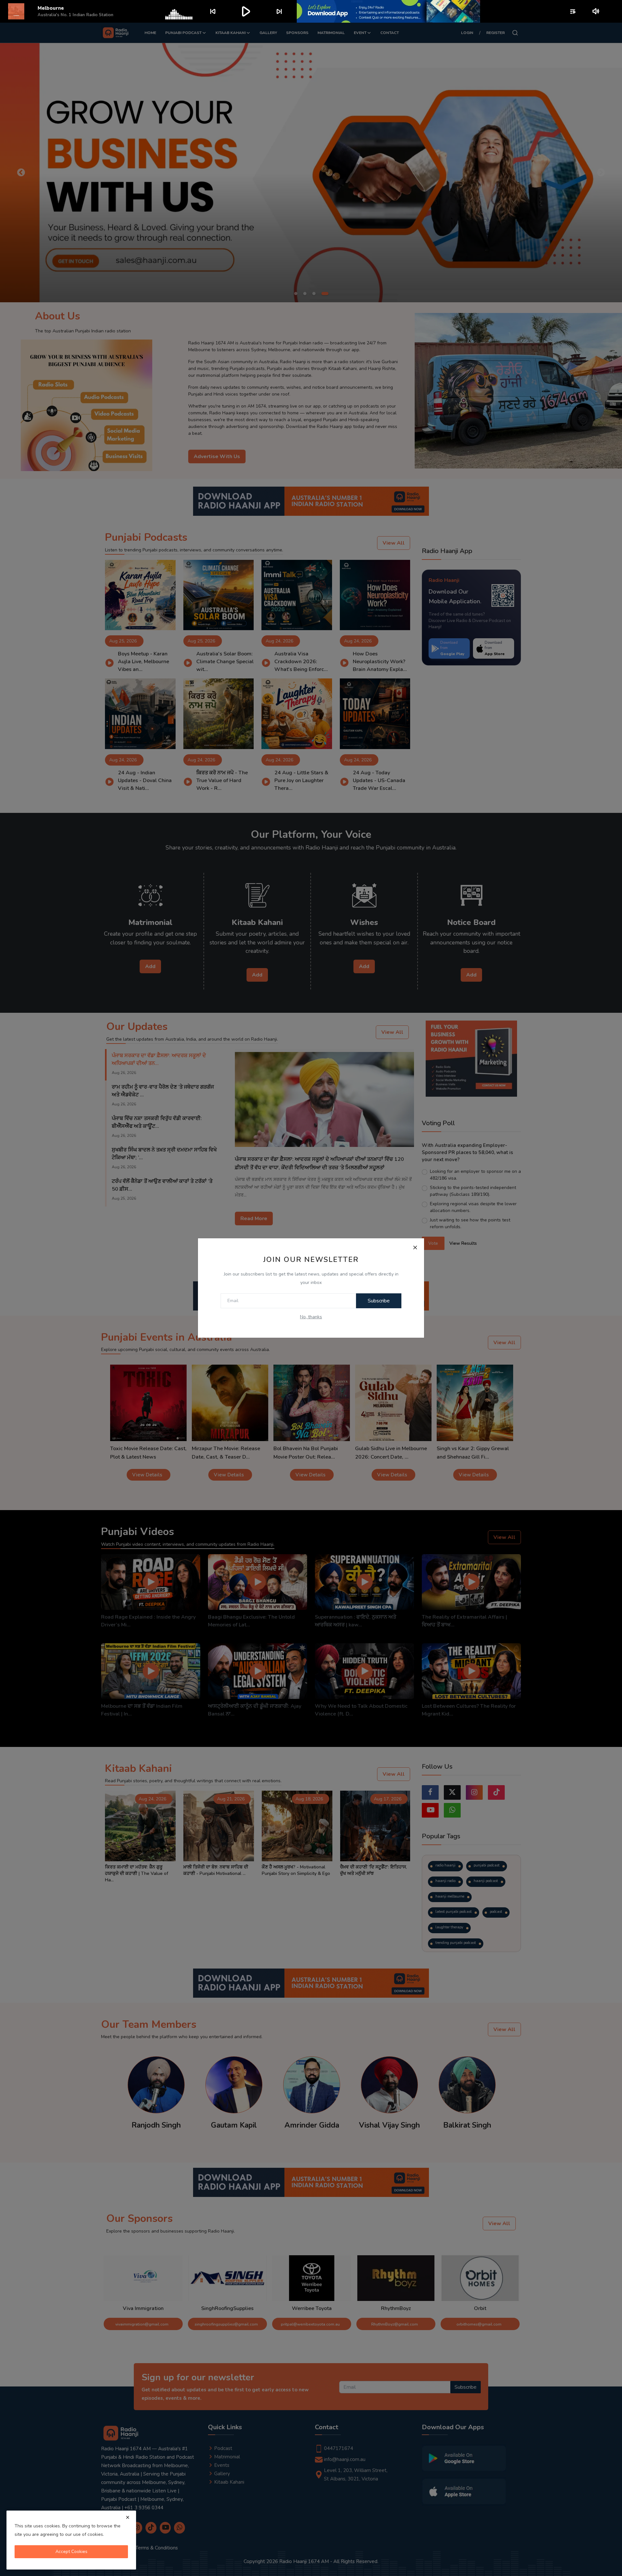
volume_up (596, 11)
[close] (128, 2517)
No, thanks (311, 1317)
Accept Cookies (71, 2552)
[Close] (415, 1247)
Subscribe (379, 1301)
